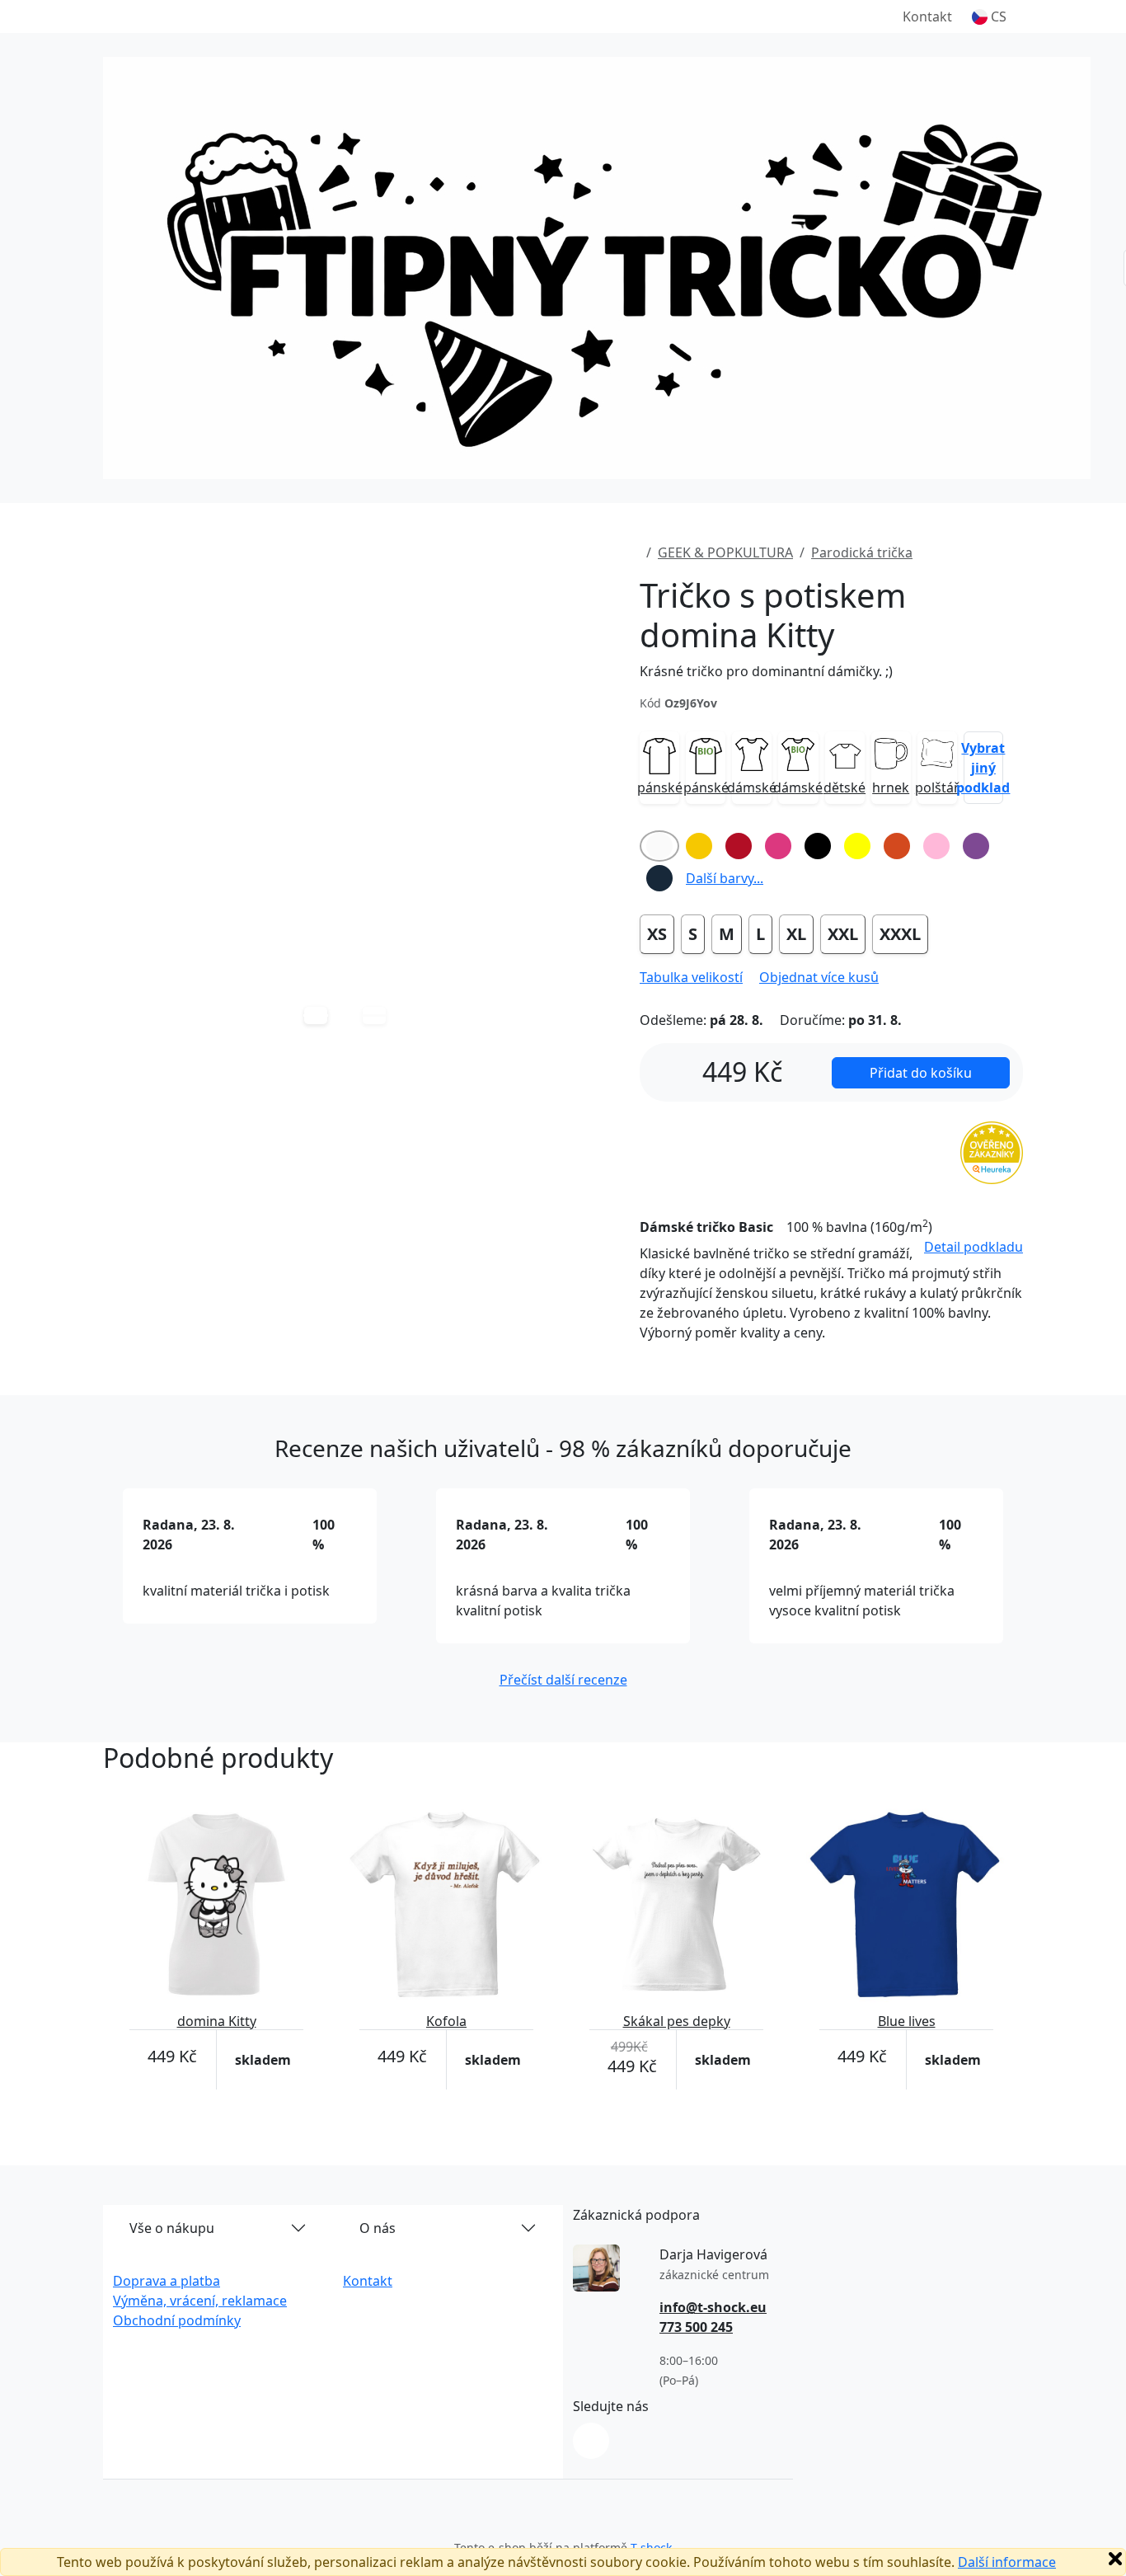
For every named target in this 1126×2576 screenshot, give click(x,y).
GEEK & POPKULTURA (725, 552)
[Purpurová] (778, 846)
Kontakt (927, 16)
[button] (989, 16)
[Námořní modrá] (659, 878)
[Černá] (818, 846)
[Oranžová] (897, 846)
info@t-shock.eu (713, 2307)
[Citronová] (857, 846)
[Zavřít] (1115, 2559)
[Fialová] (976, 846)
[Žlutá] (699, 846)
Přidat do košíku (921, 1073)
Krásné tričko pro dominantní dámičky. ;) (766, 671)
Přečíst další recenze (563, 1680)
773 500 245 (696, 2327)
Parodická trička (862, 552)
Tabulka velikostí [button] (691, 977)
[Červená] (739, 846)
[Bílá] (659, 846)
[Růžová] (936, 846)
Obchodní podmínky (177, 2320)
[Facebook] (591, 2441)
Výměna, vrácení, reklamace (200, 2301)
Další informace (1007, 2562)
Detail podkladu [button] (974, 1247)
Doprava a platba (167, 2281)
